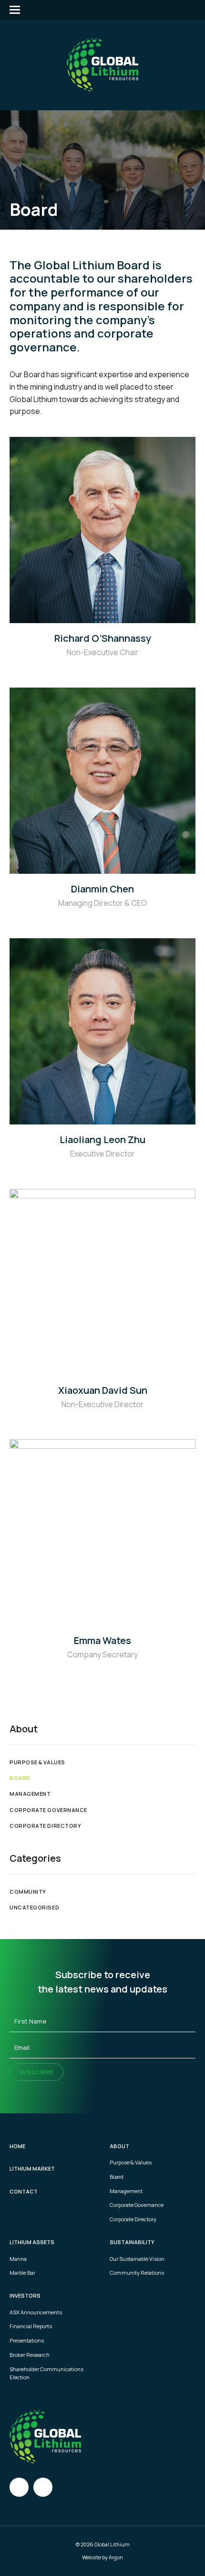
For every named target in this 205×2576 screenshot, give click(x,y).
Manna (18, 2259)
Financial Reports (31, 2326)
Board (20, 1778)
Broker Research (30, 2355)
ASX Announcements (36, 2312)
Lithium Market (32, 2168)
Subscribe (36, 2072)
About (119, 2146)
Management (30, 1794)
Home (17, 2146)
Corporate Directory (45, 1826)
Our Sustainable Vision (137, 2259)
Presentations (27, 2340)
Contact (24, 2191)
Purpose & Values (37, 1762)
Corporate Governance (48, 1810)
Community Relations (137, 2273)
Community (28, 1892)
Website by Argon (102, 2557)
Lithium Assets (32, 2242)
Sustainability (132, 2242)
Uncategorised (34, 1907)
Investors (25, 2295)
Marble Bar (22, 2273)
